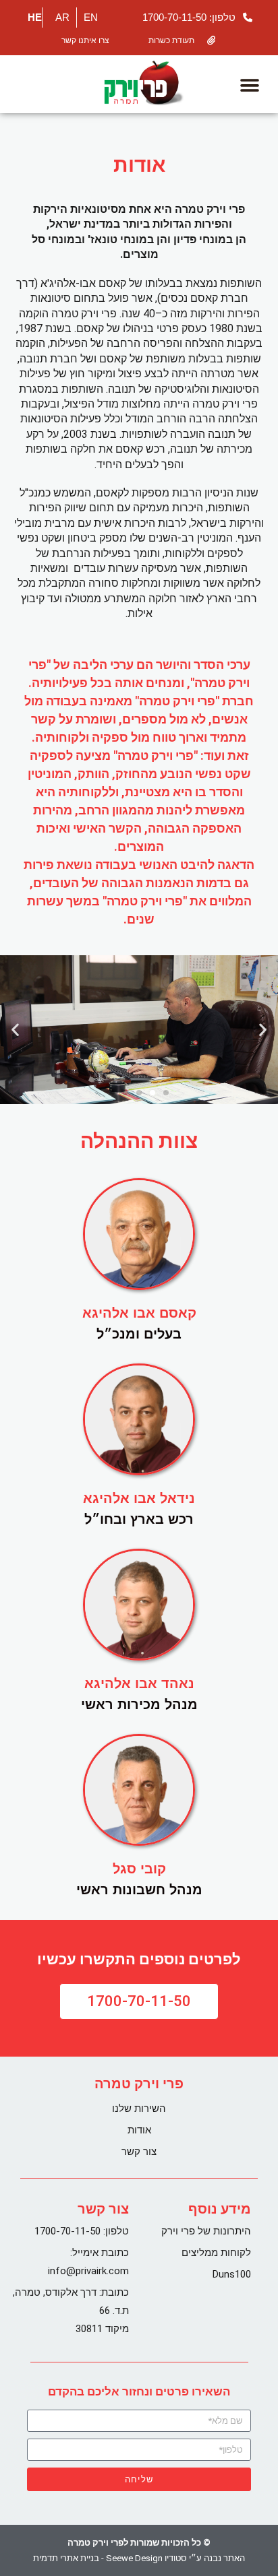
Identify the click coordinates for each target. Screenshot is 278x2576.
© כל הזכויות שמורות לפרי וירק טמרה (139, 2543)
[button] (249, 86)
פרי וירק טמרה (139, 2084)
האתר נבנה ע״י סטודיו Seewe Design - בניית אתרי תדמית (139, 2558)
